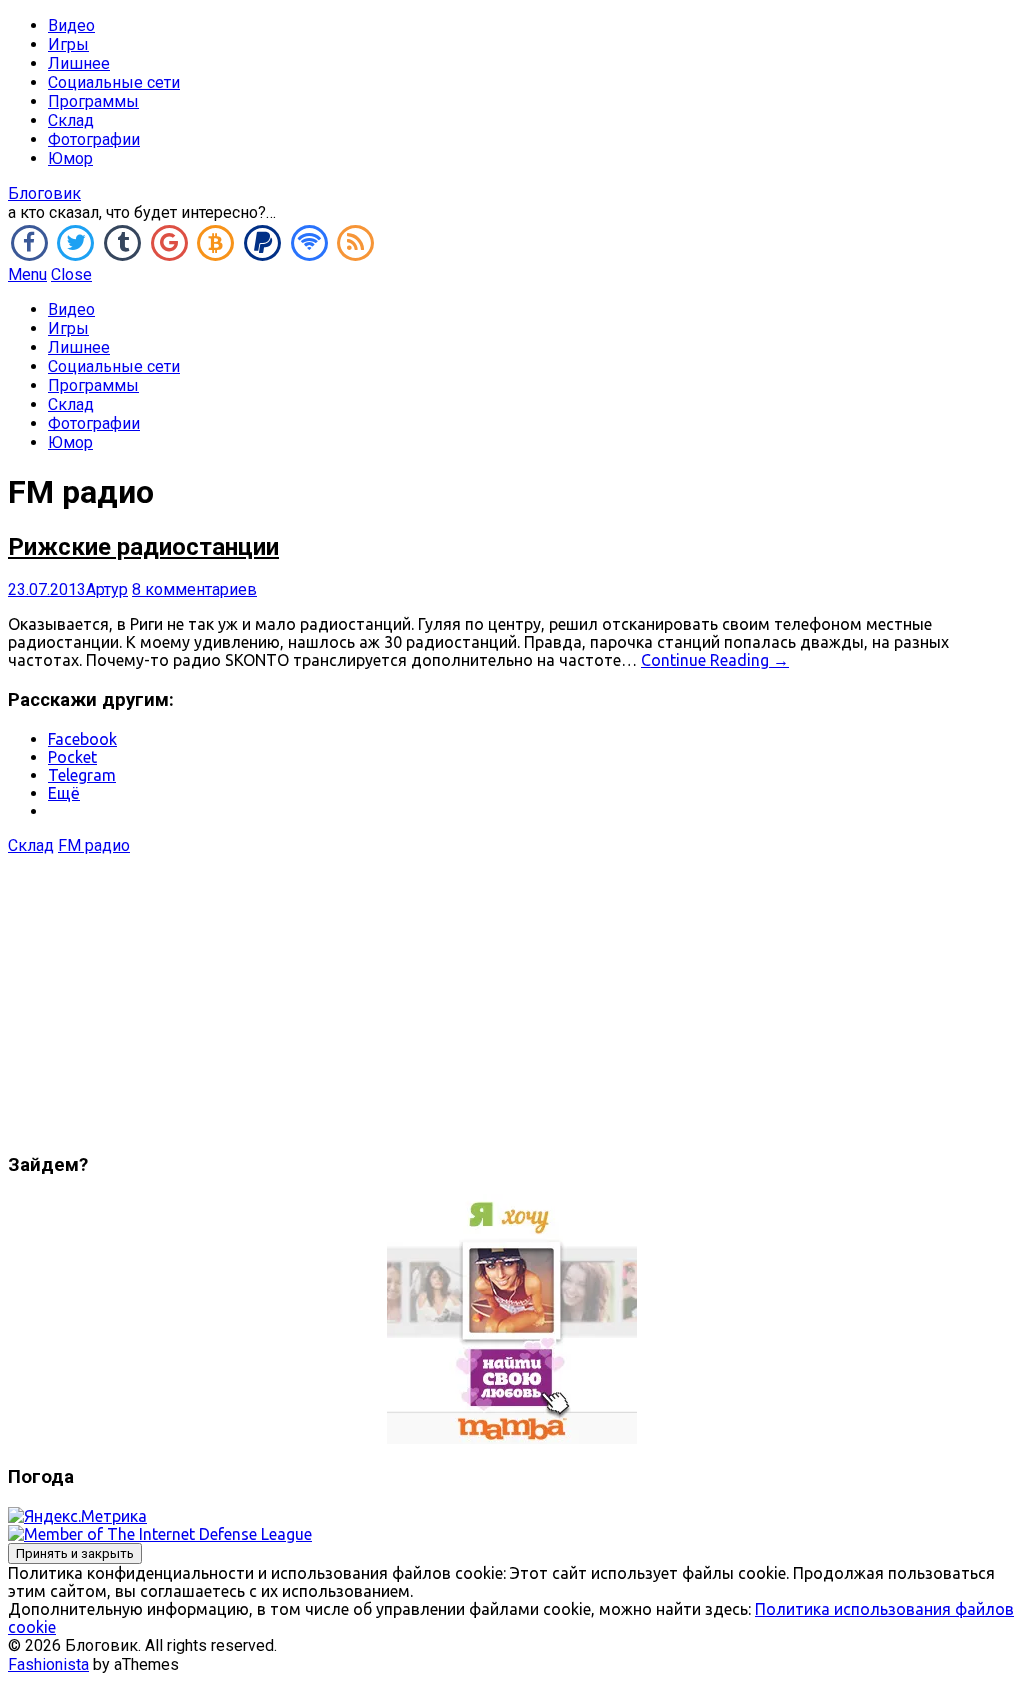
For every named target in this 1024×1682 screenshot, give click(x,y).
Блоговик (44, 193)
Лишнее (79, 63)
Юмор (70, 158)
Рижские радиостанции (143, 547)
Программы (93, 101)
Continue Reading (715, 660)
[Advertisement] (512, 995)
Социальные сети (114, 82)
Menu (27, 274)
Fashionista (48, 1664)
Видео (71, 25)
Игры (68, 44)
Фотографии (94, 139)
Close (71, 274)
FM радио (94, 845)
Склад (71, 120)
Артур (107, 589)
